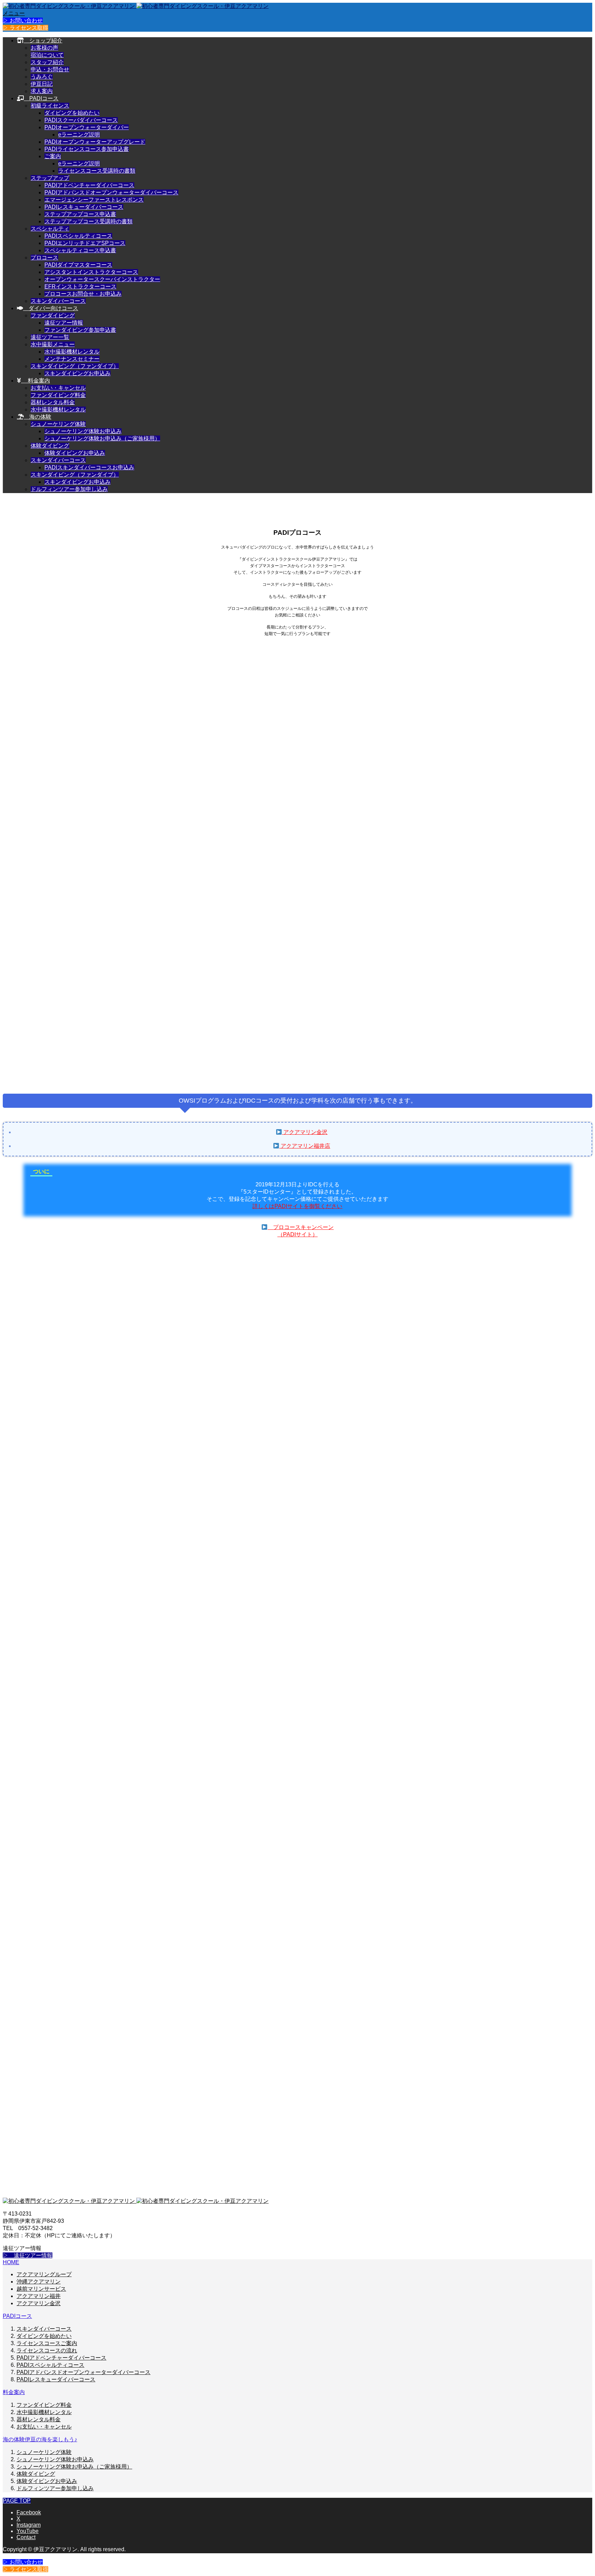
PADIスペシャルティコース (78, 236)
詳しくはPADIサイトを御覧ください (297, 1206)
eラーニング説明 (79, 135)
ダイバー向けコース (51, 308)
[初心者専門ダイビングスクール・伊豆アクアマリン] (136, 6)
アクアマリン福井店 (305, 1146)
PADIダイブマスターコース (78, 265)
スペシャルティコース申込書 (80, 250)
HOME (11, 2262)
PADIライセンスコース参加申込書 (87, 149)
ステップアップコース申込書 (80, 214)
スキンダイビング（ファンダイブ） (75, 366)
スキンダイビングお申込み (77, 373)
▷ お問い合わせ (23, 21)
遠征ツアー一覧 (50, 337)
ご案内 (53, 156)
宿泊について (47, 55)
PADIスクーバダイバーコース (81, 120)
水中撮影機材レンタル (72, 352)
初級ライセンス (50, 106)
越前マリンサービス (41, 2289)
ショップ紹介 (43, 40)
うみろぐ (42, 77)
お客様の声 (44, 48)
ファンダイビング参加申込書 (80, 330)
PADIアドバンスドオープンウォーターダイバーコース (111, 192)
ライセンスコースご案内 (47, 2343)
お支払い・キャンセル (58, 388)
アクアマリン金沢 (305, 1132)
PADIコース (41, 98)
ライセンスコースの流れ (47, 2350)
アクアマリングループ (44, 2274)
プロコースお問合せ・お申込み (83, 294)
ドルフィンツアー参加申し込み (69, 489)
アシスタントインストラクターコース (91, 272)
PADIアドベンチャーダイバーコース (89, 185)
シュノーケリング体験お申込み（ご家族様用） (102, 438)
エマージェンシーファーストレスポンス (94, 200)
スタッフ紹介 (47, 62)
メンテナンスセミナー (72, 359)
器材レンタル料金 (53, 402)
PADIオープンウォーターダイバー (87, 127)
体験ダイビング (50, 446)
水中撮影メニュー (53, 344)
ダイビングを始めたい (72, 113)
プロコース (44, 258)
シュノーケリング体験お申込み (83, 431)
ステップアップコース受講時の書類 (88, 221)
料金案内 (35, 381)
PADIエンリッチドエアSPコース (85, 243)
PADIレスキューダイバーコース (84, 207)
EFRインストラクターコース (80, 287)
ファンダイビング (53, 315)
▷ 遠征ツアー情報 (28, 2255)
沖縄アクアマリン (39, 2282)
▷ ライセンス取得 (25, 28)
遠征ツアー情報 (64, 323)
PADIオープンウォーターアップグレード (95, 142)
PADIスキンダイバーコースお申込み (89, 467)
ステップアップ (50, 178)
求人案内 (42, 91)
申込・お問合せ (50, 69)
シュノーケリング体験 (58, 424)
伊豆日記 (42, 84)
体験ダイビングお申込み (75, 453)
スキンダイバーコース (58, 301)
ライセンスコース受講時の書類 (97, 171)
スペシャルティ (50, 229)
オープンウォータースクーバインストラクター (102, 279)
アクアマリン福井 (39, 2296)
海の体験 (38, 417)
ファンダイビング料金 (58, 395)
